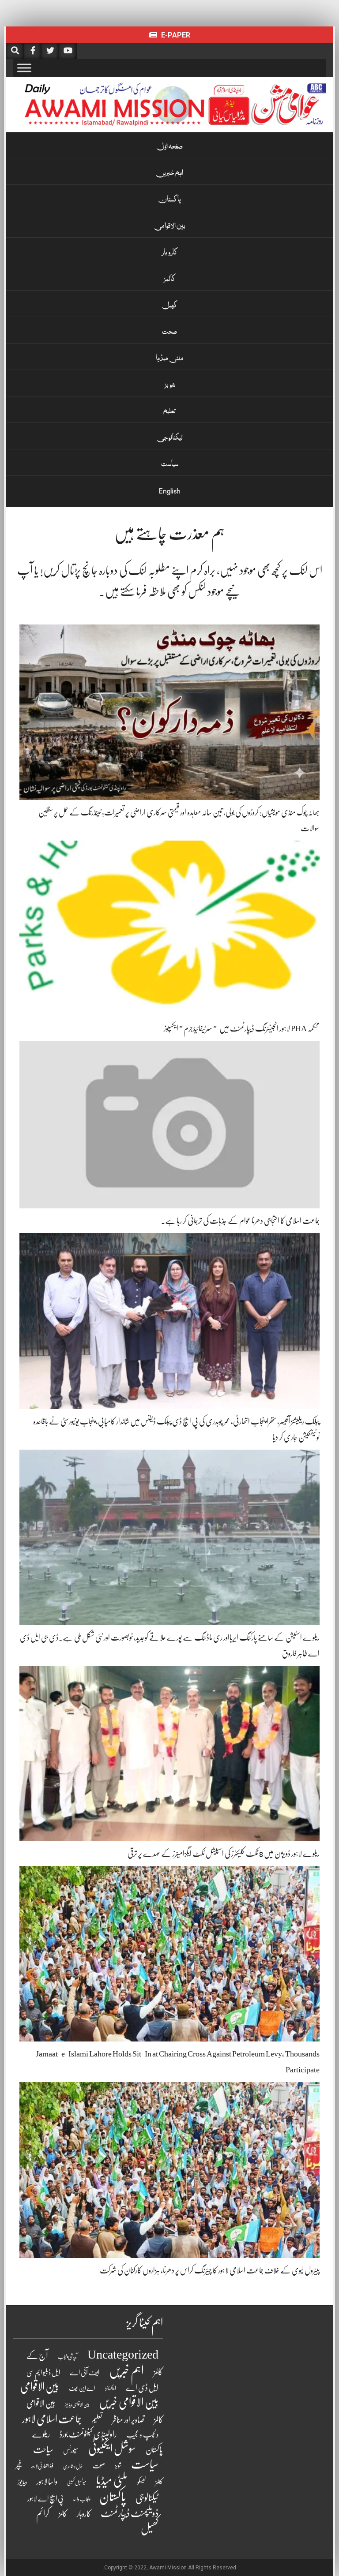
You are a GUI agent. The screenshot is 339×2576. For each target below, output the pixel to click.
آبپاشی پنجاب (68, 2357)
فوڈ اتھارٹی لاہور (42, 2466)
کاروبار (170, 253)
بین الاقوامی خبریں (129, 2402)
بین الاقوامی (170, 227)
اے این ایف (82, 2388)
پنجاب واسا (81, 2499)
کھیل (169, 306)
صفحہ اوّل (169, 147)
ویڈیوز (22, 2482)
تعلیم (169, 412)
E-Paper (175, 35)
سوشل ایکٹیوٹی (112, 2449)
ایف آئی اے (85, 2373)
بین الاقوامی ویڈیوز (77, 2405)
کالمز (169, 280)
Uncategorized (123, 2355)
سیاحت (43, 2449)
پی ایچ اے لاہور (45, 2499)
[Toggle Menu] (24, 68)
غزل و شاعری (73, 2466)
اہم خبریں (170, 174)
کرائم (43, 2514)
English (170, 491)
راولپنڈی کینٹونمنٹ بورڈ (88, 2434)
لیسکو (141, 2482)
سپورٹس (71, 2450)
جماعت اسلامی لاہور (52, 2419)
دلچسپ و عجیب (142, 2435)
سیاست (170, 465)
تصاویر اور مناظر (128, 2420)
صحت (169, 333)
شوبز (170, 385)
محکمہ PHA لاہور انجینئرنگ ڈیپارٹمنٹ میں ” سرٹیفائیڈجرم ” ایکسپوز (242, 1028)
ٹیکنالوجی (170, 438)
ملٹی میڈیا (170, 359)
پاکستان (169, 200)
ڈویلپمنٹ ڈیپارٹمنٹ (130, 2513)
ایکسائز (111, 2388)
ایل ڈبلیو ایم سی (43, 2373)
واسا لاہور (47, 2482)
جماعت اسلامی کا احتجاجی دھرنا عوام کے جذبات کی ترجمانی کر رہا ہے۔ (240, 1221)
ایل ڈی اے (142, 2388)
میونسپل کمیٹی (77, 2483)
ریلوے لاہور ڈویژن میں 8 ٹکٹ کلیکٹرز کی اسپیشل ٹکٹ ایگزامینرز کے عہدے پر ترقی (224, 1854)
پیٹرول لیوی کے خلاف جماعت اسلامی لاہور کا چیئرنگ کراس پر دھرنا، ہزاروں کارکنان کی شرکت (210, 2270)
